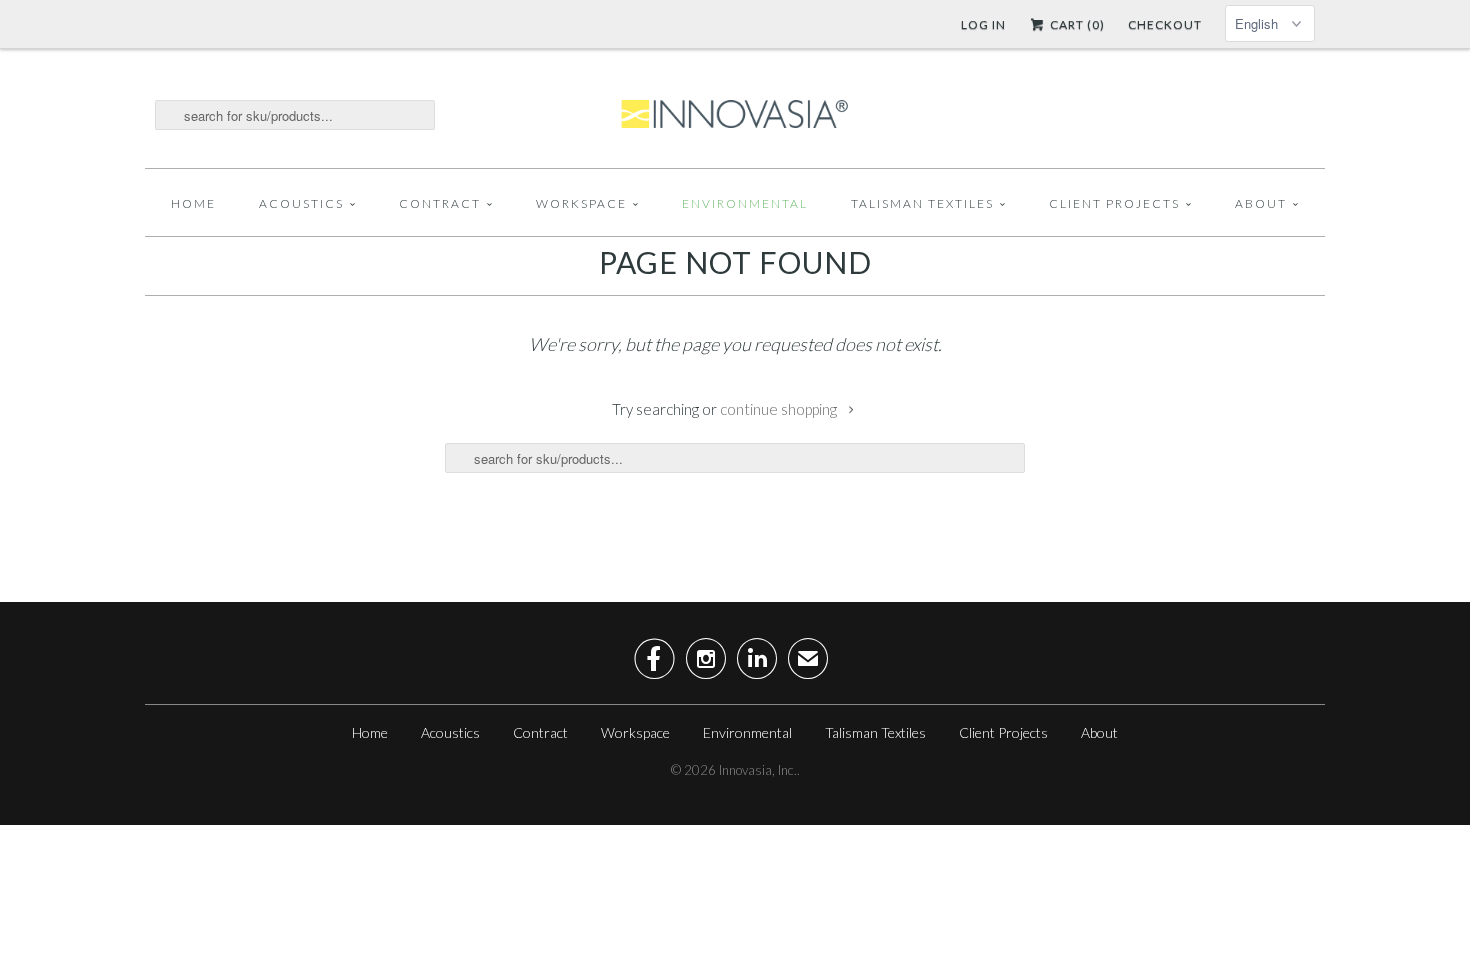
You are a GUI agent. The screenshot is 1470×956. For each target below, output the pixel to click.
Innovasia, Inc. (758, 770)
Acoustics (301, 203)
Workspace (581, 203)
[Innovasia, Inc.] (735, 115)
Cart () (1076, 24)
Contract (440, 203)
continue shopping (780, 409)
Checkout (1165, 24)
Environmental (745, 203)
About (1261, 203)
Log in (983, 24)
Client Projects (1114, 203)
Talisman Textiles (922, 203)
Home (193, 203)
